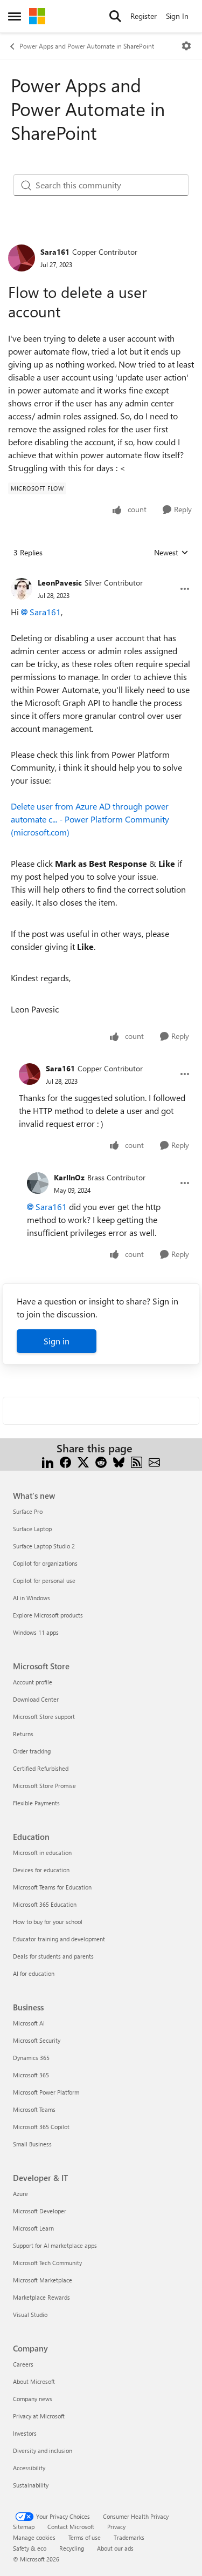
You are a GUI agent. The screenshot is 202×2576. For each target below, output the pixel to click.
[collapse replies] (101, 574)
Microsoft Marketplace (43, 2280)
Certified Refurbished (41, 1768)
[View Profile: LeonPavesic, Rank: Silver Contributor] (22, 589)
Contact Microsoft (71, 2527)
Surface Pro (28, 1511)
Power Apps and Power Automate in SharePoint (87, 46)
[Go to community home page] (37, 16)
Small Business (32, 2144)
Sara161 (55, 252)
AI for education (34, 1973)
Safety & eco (30, 2548)
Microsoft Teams (34, 2109)
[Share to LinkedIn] (48, 1461)
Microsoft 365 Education (45, 1904)
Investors (25, 2433)
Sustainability (31, 2485)
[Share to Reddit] (101, 1461)
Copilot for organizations (45, 1563)
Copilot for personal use (44, 1581)
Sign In (177, 16)
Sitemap (24, 2527)
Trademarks (129, 2537)
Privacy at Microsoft (39, 2416)
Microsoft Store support (44, 1717)
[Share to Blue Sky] (119, 1461)
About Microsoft (34, 2381)
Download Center (36, 1699)
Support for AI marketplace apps (55, 2245)
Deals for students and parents (53, 1956)
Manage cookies (34, 2537)
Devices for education (41, 1870)
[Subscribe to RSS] (137, 1461)
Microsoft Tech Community (47, 2263)
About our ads (115, 2548)
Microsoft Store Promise (44, 1786)
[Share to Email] (154, 1461)
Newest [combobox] (171, 553)
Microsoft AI (29, 2023)
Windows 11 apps (36, 1632)
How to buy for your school (48, 1922)
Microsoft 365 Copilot (41, 2127)
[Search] (115, 16)
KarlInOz (69, 1177)
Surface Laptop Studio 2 (44, 1546)
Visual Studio (30, 2315)
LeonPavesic (60, 583)
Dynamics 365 (31, 2058)
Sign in (57, 1341)
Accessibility (29, 2468)
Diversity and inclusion (43, 2451)
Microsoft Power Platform (46, 2092)
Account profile (33, 1682)
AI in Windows (32, 1598)
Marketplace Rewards (41, 2297)
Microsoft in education (42, 1853)
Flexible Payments (36, 1803)
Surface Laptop (32, 1529)
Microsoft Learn (33, 2228)
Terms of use (85, 2537)
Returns (23, 1734)
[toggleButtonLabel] (186, 46)
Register (144, 16)
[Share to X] (83, 1461)
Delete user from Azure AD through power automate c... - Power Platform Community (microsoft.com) (90, 819)
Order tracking (32, 1751)
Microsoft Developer (40, 2211)
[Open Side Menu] (15, 16)
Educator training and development (59, 1939)
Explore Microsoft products (48, 1615)
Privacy (116, 2527)
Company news (33, 2399)
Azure (20, 2194)
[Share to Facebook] (65, 1461)
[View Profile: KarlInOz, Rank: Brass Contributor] (38, 1183)
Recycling (72, 2548)
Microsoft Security (37, 2040)
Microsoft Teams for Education (52, 1887)
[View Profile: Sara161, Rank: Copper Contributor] (22, 258)
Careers (23, 2364)
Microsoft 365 (31, 2075)
